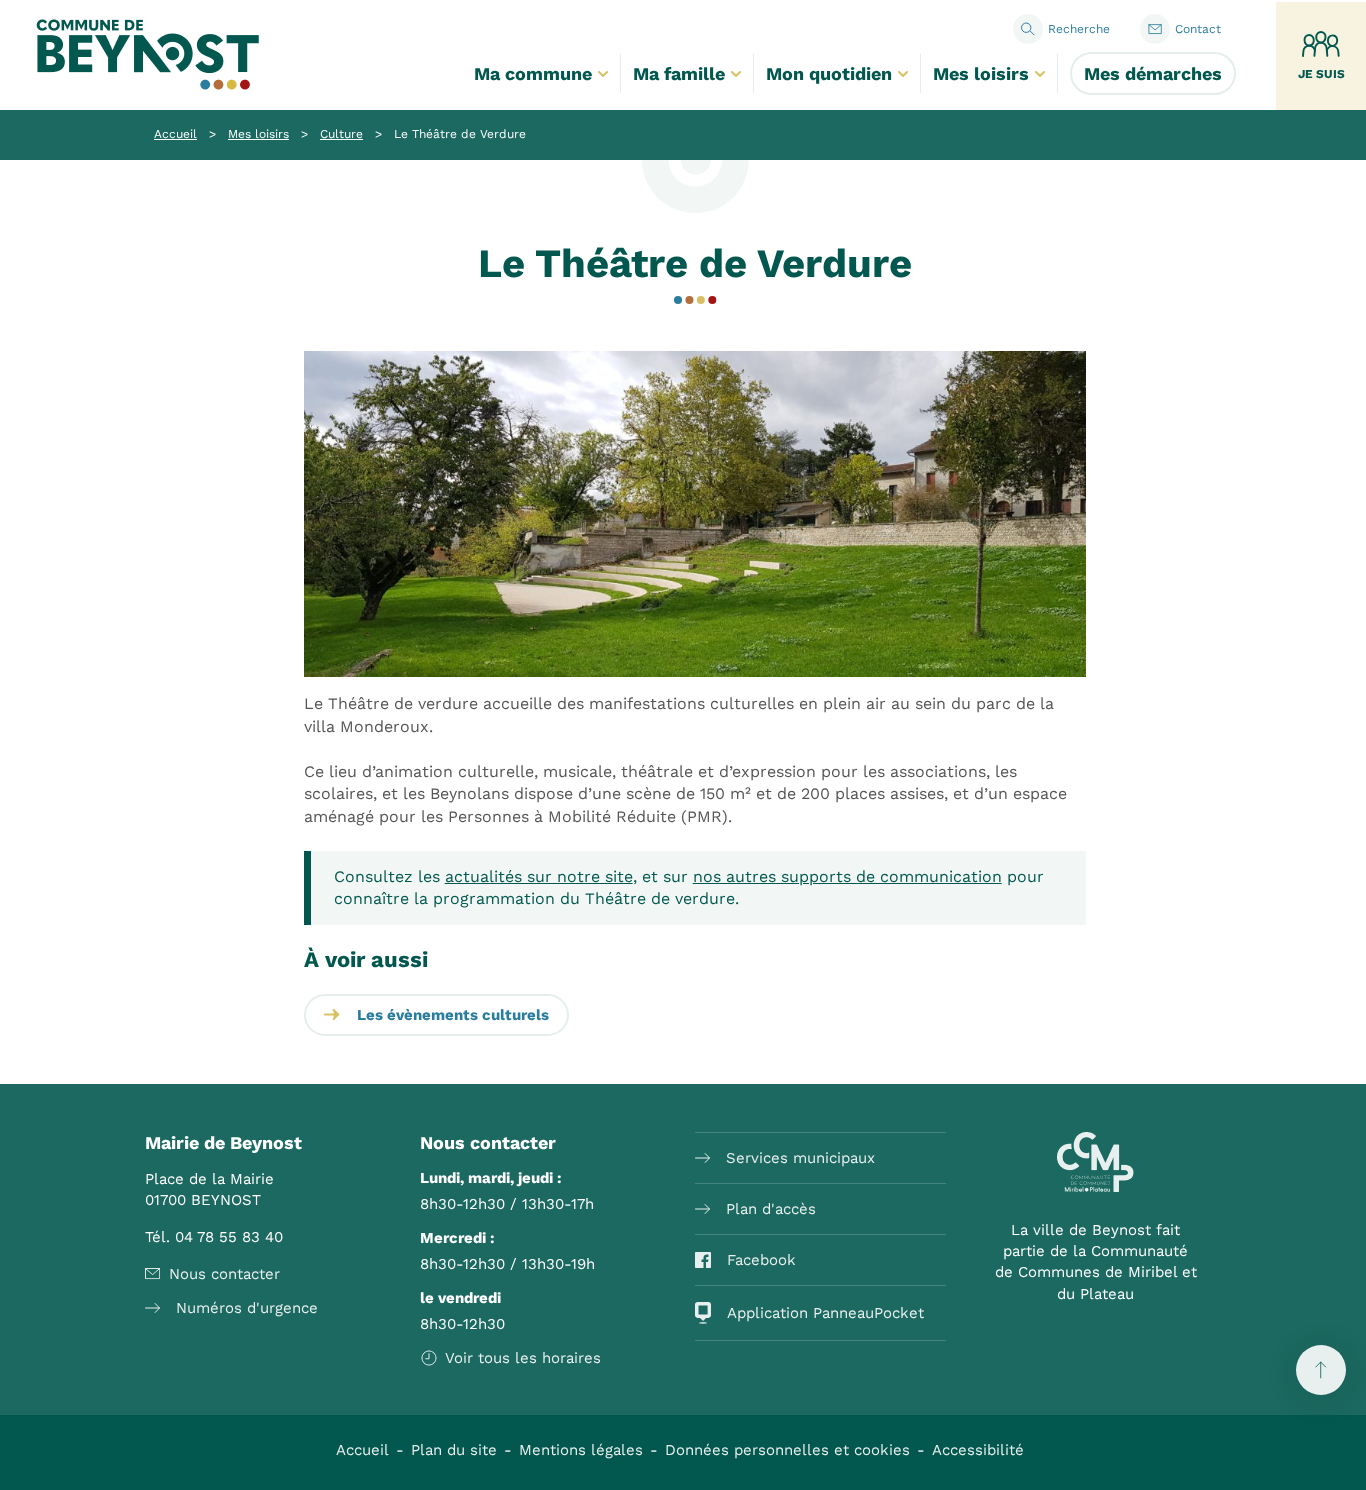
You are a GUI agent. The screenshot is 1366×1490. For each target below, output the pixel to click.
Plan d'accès (771, 1209)
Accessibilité (978, 1450)
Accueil (175, 134)
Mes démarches (1153, 73)
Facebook (761, 1260)
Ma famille (679, 73)
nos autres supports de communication (847, 876)
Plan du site (454, 1450)
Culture (341, 134)
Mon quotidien (829, 73)
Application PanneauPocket (825, 1313)
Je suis (1321, 74)
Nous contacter (224, 1274)
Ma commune (533, 73)
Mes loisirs (981, 73)
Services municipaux (800, 1158)
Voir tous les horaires (523, 1358)
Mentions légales (581, 1450)
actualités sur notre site (539, 876)
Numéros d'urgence (247, 1308)
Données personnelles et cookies (787, 1450)
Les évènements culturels (453, 1015)
